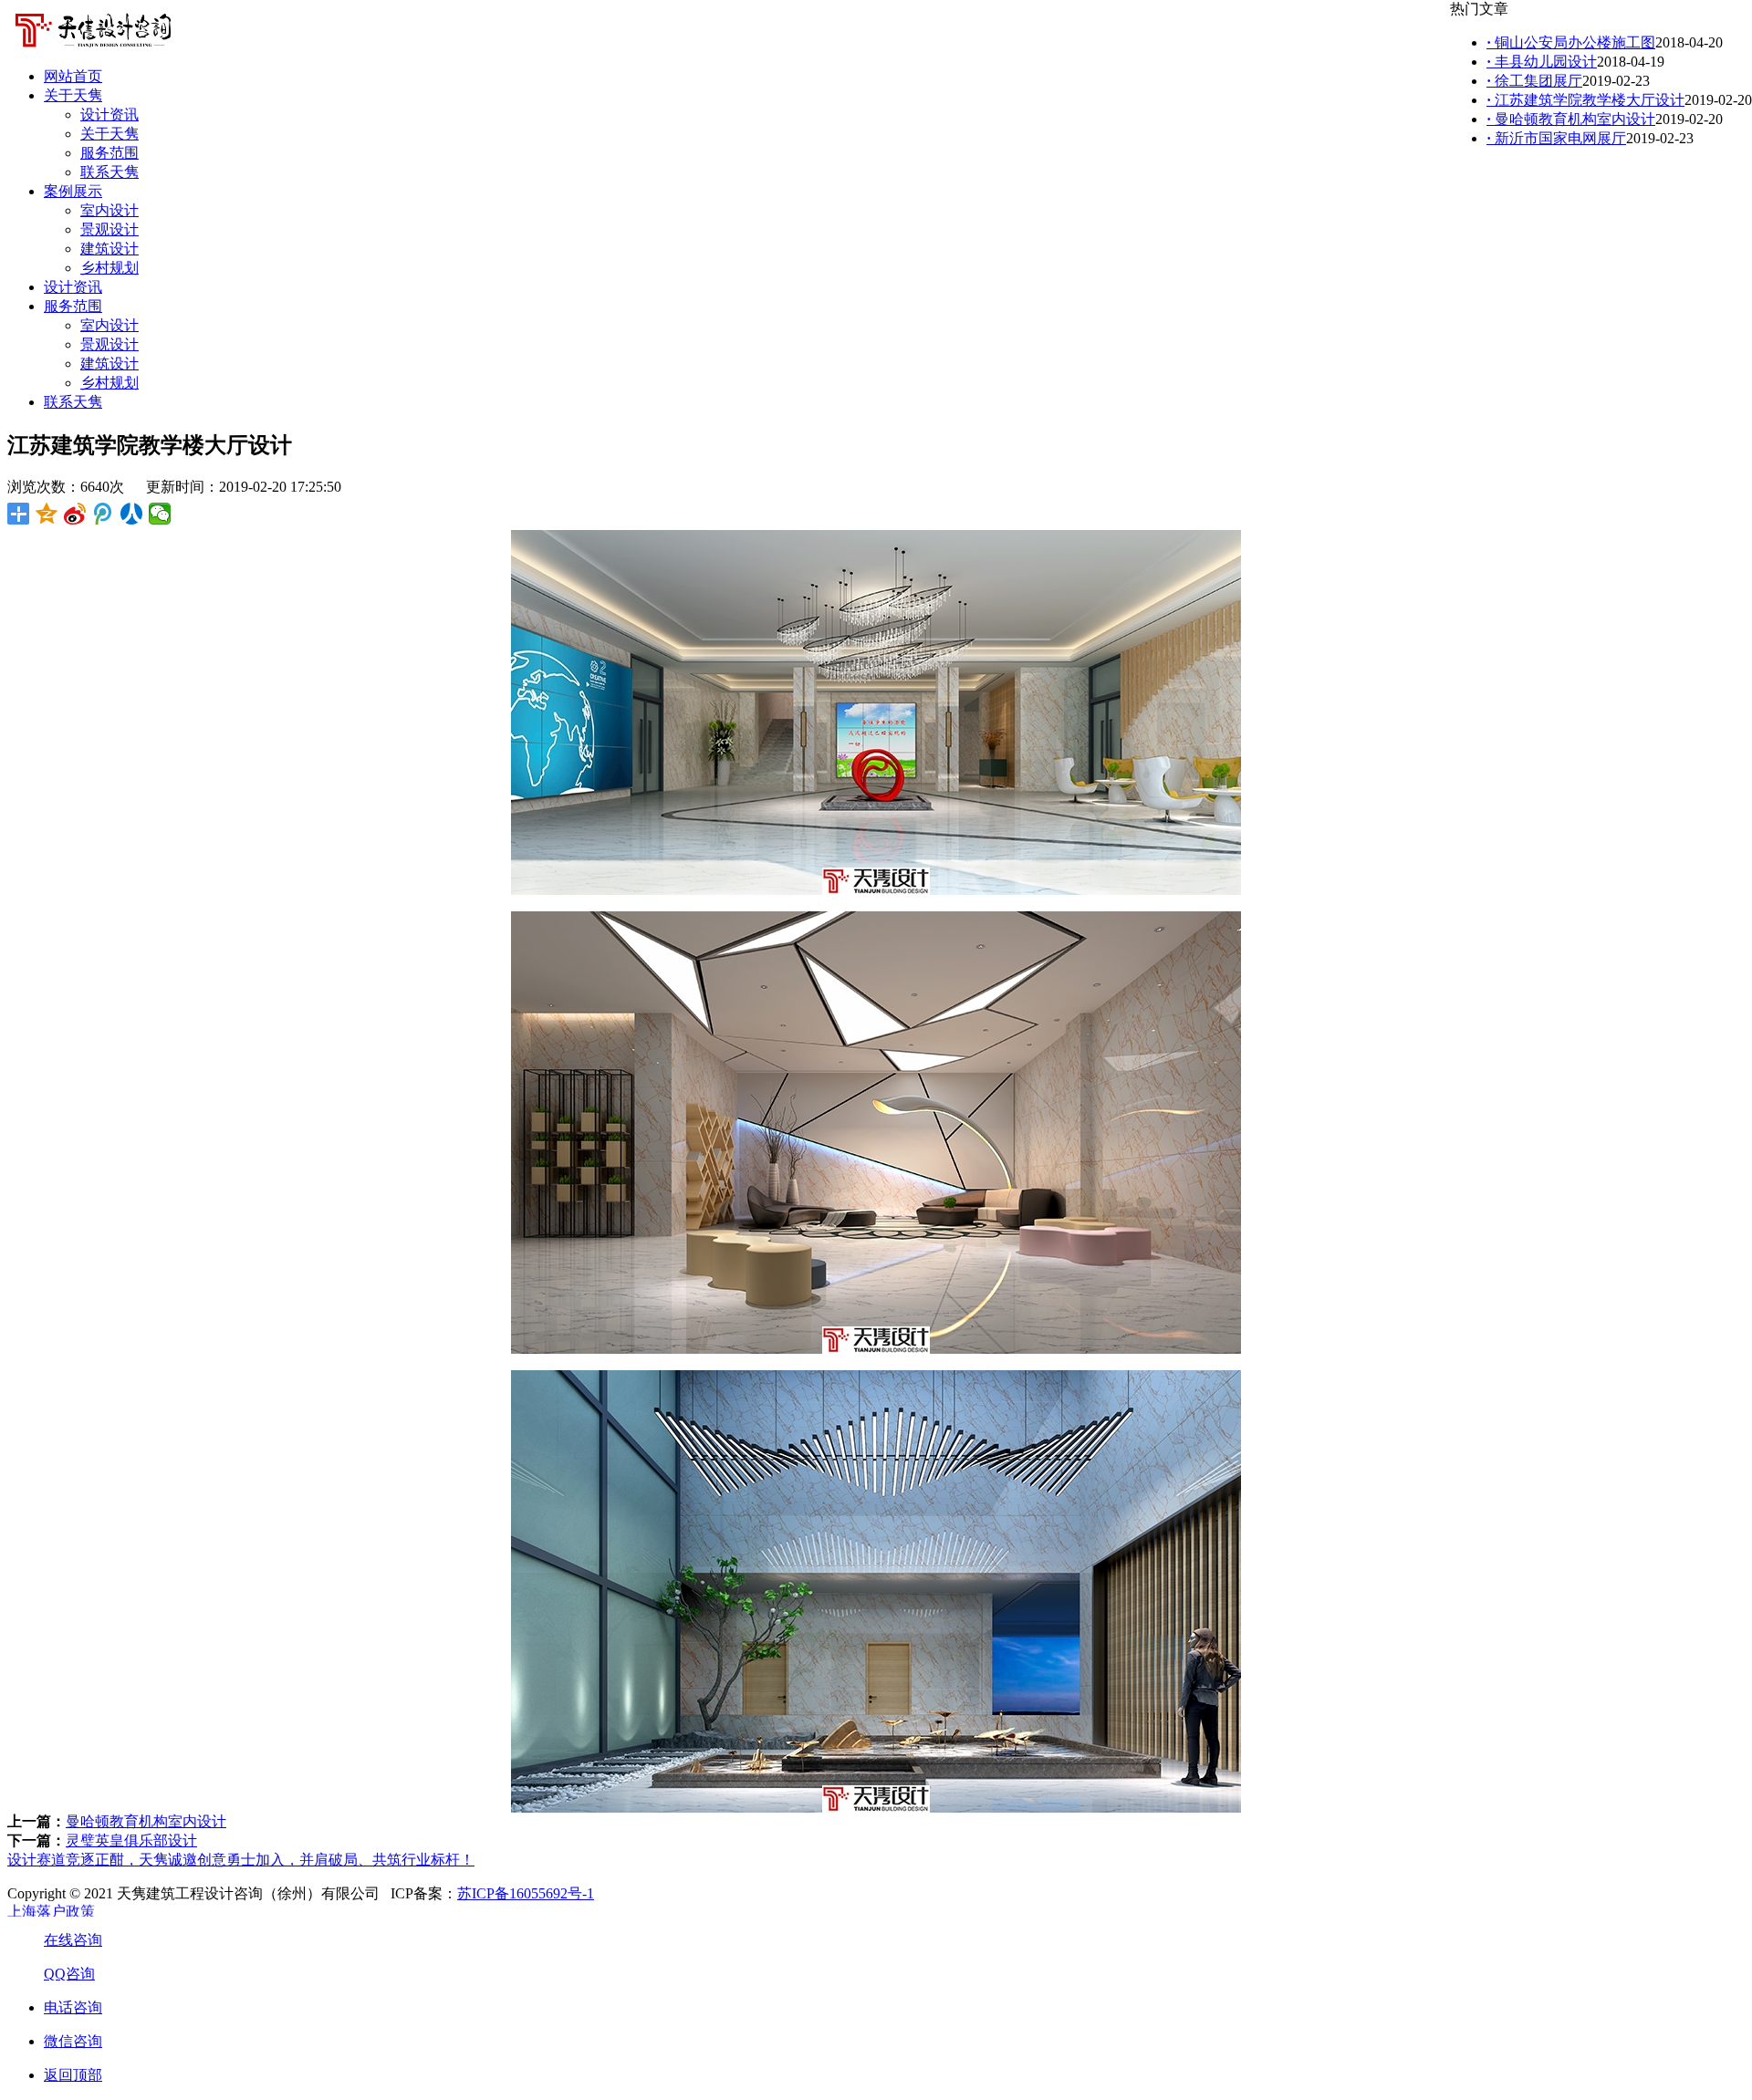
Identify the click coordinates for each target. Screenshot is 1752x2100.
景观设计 (109, 229)
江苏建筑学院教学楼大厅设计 (1585, 100)
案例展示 (73, 191)
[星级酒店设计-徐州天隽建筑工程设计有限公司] (93, 48)
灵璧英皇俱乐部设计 (131, 1840)
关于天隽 (73, 95)
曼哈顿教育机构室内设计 (146, 1821)
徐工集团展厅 (1534, 81)
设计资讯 (109, 114)
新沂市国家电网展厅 (1556, 138)
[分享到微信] (160, 514)
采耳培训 (36, 1915)
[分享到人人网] (132, 514)
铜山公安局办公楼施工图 (1571, 42)
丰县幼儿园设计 (1542, 62)
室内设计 (109, 210)
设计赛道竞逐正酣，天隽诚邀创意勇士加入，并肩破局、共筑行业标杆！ (241, 1860)
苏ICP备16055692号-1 (526, 1893)
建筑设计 (109, 249)
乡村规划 (109, 268)
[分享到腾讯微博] (104, 514)
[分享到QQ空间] (47, 514)
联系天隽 (109, 172)
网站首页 (73, 76)
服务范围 (109, 153)
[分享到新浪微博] (75, 514)
